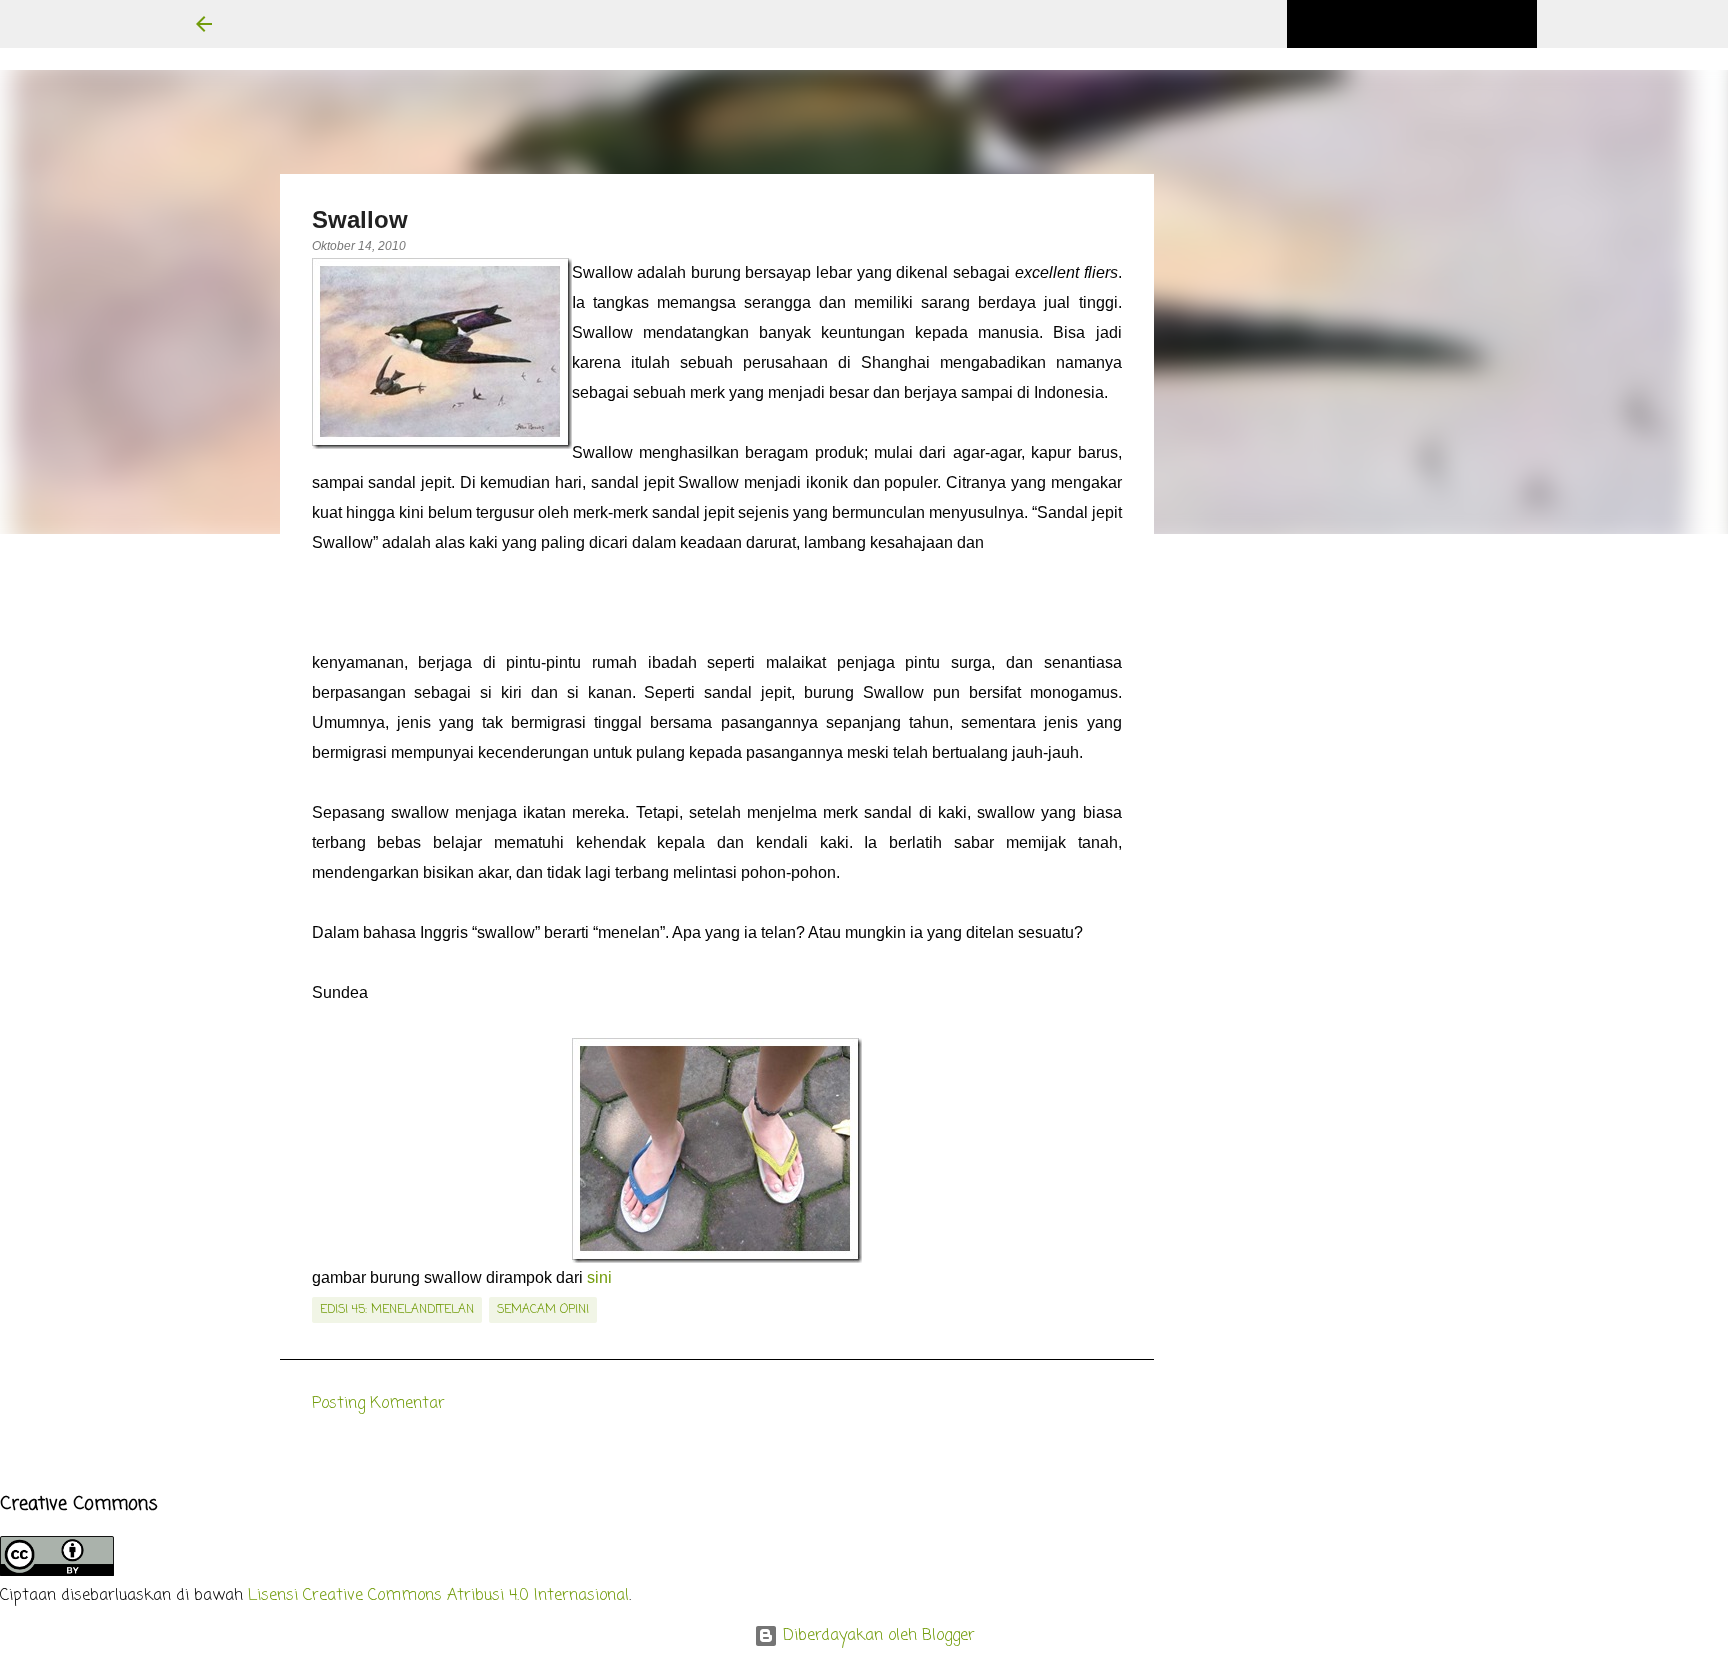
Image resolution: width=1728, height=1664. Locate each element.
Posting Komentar (378, 1404)
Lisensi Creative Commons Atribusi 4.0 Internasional (438, 1596)
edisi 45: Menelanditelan (397, 1310)
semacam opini (543, 1310)
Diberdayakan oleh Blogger (876, 1636)
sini (599, 1277)
